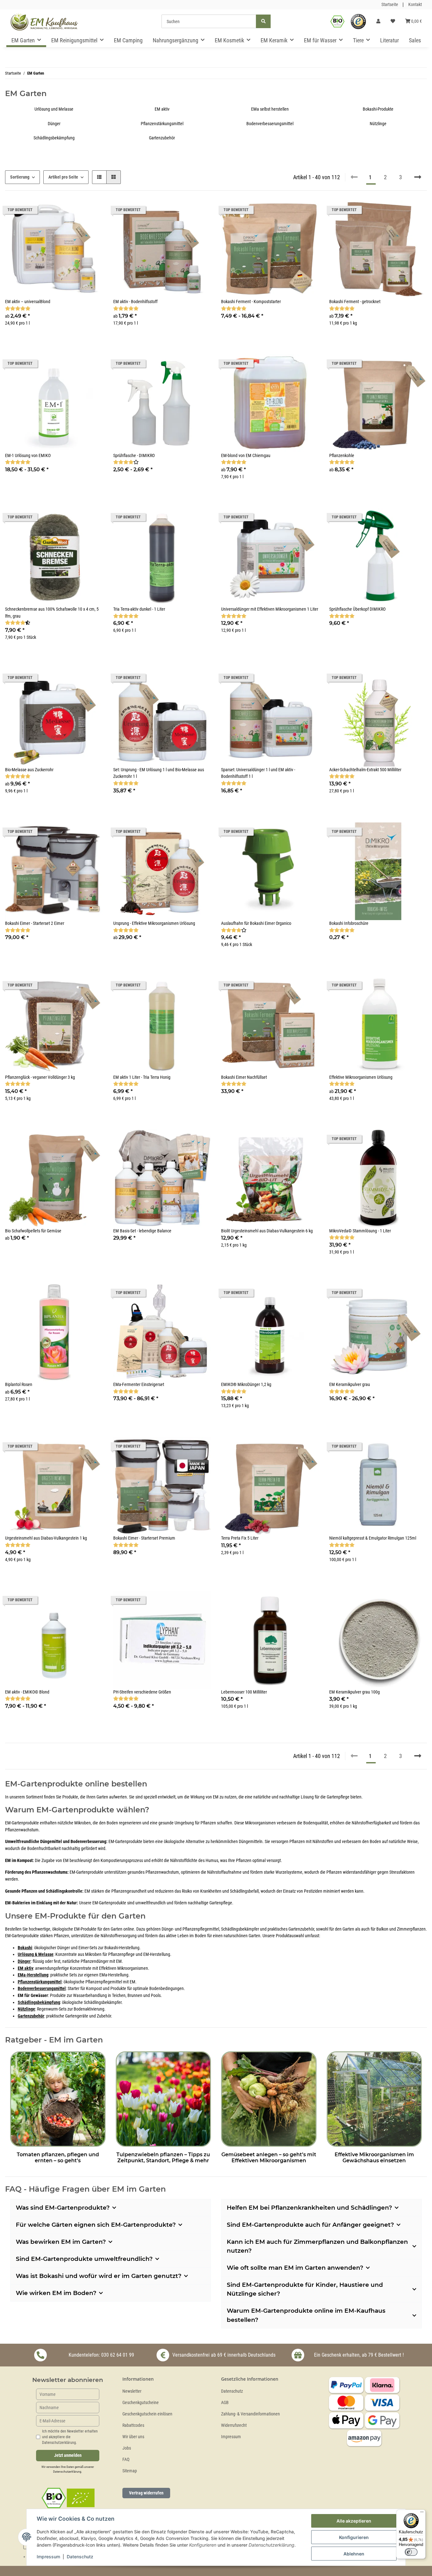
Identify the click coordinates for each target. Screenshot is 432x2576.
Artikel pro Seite (63, 177)
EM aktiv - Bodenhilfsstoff (135, 302)
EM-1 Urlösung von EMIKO (28, 456)
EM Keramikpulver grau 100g (355, 1692)
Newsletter (132, 2391)
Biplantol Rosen (19, 1385)
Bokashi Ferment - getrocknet (355, 302)
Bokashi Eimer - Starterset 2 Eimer (35, 923)
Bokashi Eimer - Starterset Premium (144, 1538)
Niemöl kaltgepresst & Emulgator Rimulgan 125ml (373, 1538)
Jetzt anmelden (68, 2455)
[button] (378, 21)
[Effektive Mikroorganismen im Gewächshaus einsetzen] (374, 2098)
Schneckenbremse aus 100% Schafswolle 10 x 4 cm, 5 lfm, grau (52, 613)
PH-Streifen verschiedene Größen (142, 1692)
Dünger (54, 124)
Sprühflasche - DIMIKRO (134, 456)
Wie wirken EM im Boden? (56, 2293)
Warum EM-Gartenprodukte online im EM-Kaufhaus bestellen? (306, 2315)
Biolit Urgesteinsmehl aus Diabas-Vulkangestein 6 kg (267, 1231)
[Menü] (422, 2513)
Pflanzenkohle (342, 456)
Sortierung (20, 177)
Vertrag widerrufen (146, 2493)
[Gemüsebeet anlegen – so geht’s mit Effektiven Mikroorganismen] (269, 2098)
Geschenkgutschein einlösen (147, 2414)
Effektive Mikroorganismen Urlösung (361, 1077)
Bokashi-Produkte (378, 109)
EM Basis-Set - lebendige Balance (142, 1231)
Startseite (390, 5)
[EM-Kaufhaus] (44, 21)
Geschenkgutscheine (141, 2403)
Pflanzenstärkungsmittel (162, 124)
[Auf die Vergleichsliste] (76, 519)
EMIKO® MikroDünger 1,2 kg (246, 1385)
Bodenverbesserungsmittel (270, 124)
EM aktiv (162, 109)
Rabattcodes (133, 2425)
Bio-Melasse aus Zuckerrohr (29, 770)
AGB (225, 2403)
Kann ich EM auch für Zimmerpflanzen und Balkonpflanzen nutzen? (317, 2246)
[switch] (411, 2552)
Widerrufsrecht (234, 2425)
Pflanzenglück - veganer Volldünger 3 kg (40, 1077)
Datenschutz (232, 2391)
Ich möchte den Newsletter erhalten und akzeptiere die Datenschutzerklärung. (70, 2437)
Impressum (231, 2437)
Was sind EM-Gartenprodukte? (63, 2208)
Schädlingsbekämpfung (54, 138)
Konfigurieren (354, 2537)
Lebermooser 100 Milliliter (244, 1692)
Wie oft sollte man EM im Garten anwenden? (295, 2268)
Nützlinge (378, 124)
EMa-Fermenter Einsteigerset (139, 1385)
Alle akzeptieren (354, 2521)
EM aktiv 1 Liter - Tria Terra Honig (142, 1077)
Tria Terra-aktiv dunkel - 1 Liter (139, 609)
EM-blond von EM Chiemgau (246, 456)
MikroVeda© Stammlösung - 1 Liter (360, 1231)
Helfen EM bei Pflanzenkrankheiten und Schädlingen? (309, 2208)
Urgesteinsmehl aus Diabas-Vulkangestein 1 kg (46, 1538)
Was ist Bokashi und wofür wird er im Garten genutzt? (99, 2276)
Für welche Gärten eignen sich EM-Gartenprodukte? (96, 2225)
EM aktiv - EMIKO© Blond (27, 1692)
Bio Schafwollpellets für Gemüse (33, 1231)
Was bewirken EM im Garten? (61, 2242)
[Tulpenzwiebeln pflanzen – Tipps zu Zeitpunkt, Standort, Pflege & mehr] (164, 2098)
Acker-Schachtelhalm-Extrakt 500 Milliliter (365, 770)
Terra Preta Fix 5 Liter (240, 1538)
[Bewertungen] (18, 309)
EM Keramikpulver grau (350, 1385)
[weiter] (418, 177)
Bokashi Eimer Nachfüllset (244, 1077)
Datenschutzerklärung (67, 2472)
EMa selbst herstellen (270, 109)
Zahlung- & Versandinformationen (250, 2414)
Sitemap (130, 2471)
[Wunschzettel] (393, 21)
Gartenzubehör (162, 138)
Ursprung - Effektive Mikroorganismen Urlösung (154, 923)
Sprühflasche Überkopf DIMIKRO (357, 609)
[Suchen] (263, 21)
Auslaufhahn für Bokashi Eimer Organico (256, 923)
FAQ (126, 2460)
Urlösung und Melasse (54, 109)
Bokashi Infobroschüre (349, 923)
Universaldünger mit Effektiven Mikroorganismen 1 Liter (270, 609)
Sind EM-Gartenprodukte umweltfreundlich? (84, 2259)
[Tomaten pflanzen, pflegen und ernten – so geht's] (58, 2098)
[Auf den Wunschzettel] (92, 519)
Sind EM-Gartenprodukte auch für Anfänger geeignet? (310, 2225)
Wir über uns (133, 2437)
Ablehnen (354, 2554)
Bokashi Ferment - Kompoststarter (251, 302)
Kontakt (415, 5)
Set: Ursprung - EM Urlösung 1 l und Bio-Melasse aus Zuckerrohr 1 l (159, 773)
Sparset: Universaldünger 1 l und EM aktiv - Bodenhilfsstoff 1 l (258, 773)
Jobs (127, 2448)
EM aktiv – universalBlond (28, 302)
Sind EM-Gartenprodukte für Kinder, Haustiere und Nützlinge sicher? (305, 2289)
